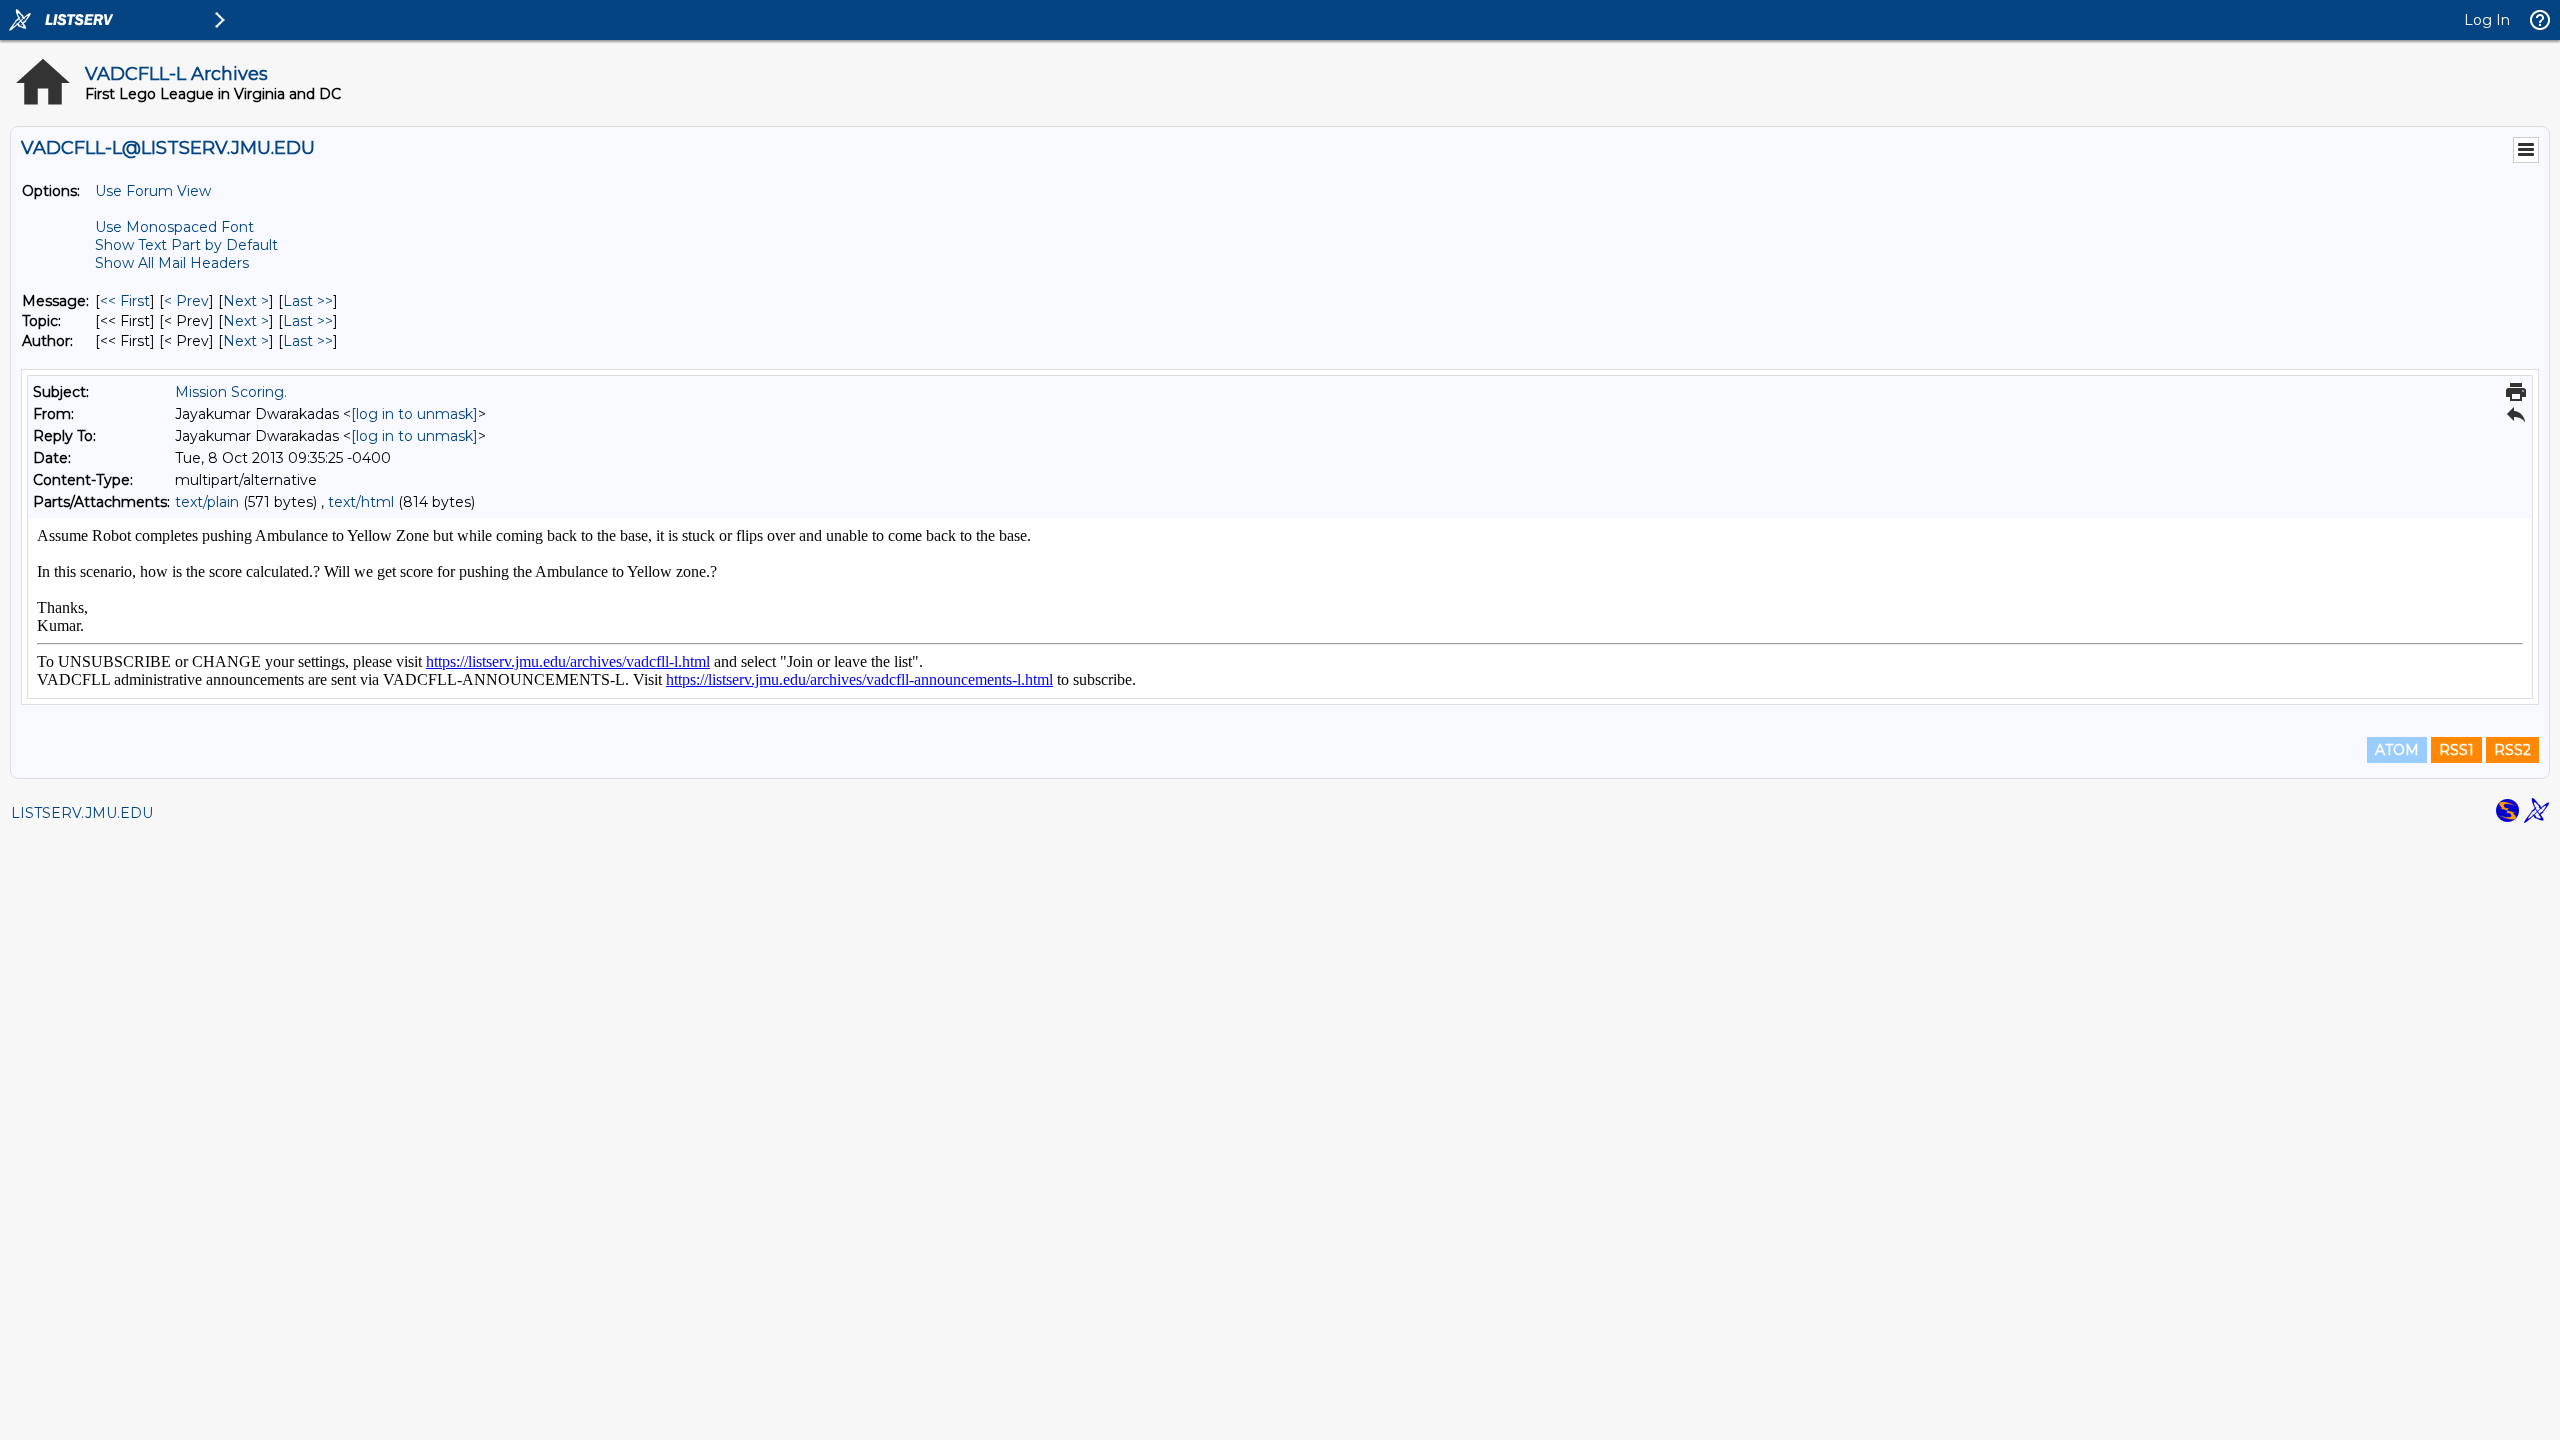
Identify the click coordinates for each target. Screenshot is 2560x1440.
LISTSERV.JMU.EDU (82, 813)
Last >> (308, 301)
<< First (125, 301)
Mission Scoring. (231, 392)
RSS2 (2512, 750)
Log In (2487, 20)
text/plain (207, 502)
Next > (246, 301)
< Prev (186, 301)
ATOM (2397, 750)
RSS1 (2456, 750)
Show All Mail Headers (172, 263)
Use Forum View (153, 191)
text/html (361, 502)
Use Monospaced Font (174, 227)
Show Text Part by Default (186, 245)
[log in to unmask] (414, 414)
